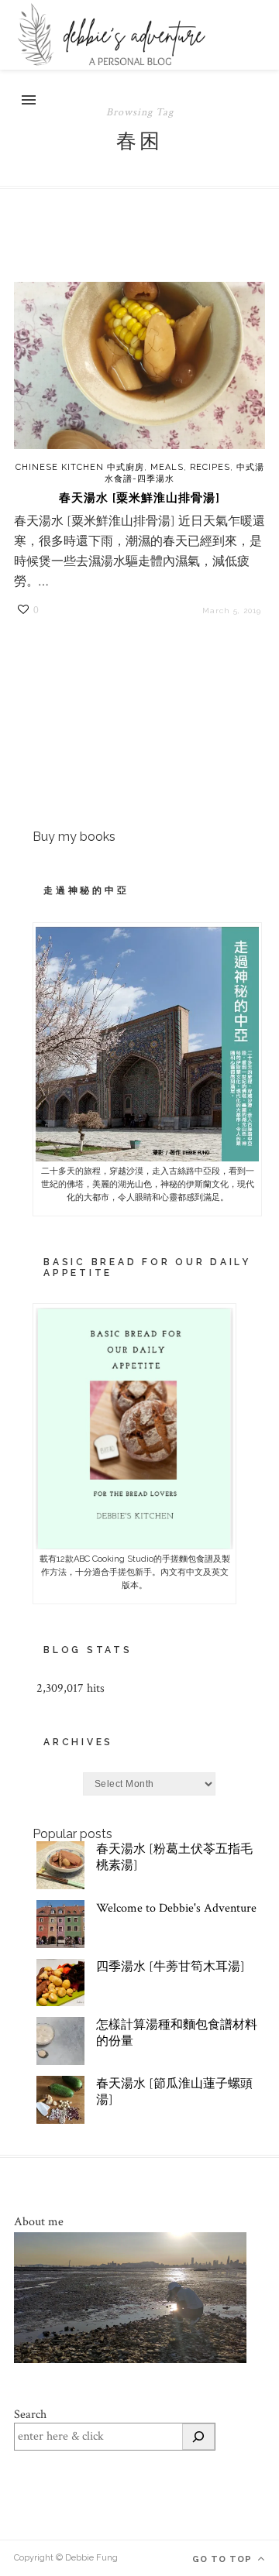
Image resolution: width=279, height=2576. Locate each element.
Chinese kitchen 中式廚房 (80, 467)
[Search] (198, 2437)
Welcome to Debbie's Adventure (176, 1908)
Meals (167, 467)
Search (30, 2415)
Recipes (210, 467)
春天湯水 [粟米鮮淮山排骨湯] (139, 498)
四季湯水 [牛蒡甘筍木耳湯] (170, 1967)
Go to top (224, 2559)
